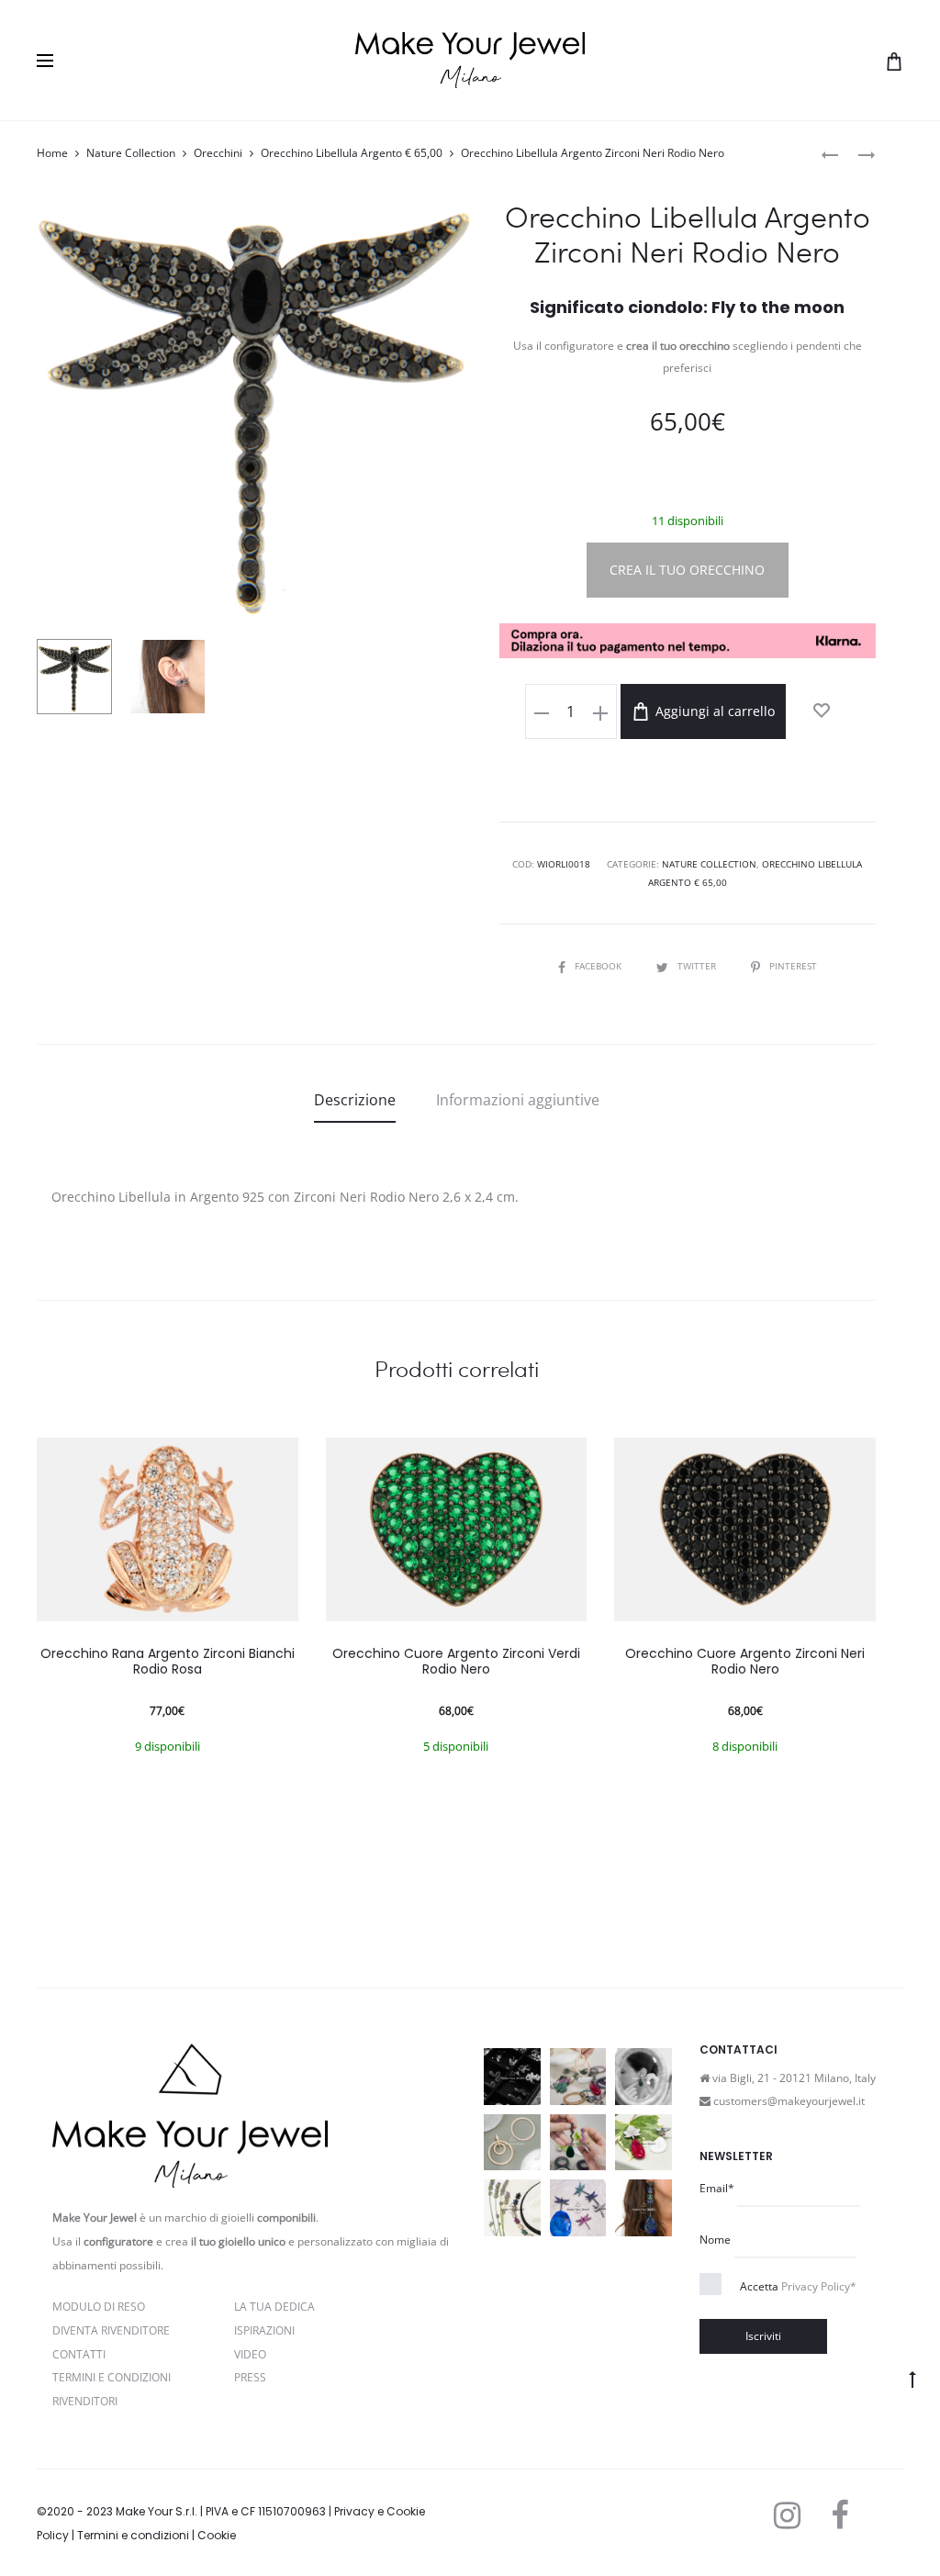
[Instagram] (787, 2515)
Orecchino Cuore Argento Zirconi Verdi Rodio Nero (456, 1661)
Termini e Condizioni (112, 2377)
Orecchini (218, 153)
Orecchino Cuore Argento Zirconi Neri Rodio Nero (745, 1661)
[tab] (355, 1100)
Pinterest (793, 966)
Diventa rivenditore (111, 2330)
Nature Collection (131, 153)
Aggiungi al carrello (713, 711)
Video (250, 2354)
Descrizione (355, 1100)
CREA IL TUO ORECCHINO (687, 570)
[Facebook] (839, 2515)
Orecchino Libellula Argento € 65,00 (352, 153)
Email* (717, 2188)
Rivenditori (85, 2401)
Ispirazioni (264, 2330)
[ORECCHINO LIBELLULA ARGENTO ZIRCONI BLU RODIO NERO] (857, 154)
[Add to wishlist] (822, 711)
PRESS (250, 2377)
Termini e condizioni (133, 2535)
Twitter (698, 966)
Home (52, 153)
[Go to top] (912, 2379)
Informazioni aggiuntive (518, 1100)
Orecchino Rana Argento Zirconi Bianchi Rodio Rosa (168, 1661)
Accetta (798, 2286)
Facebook (599, 966)
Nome (715, 2240)
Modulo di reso (99, 2307)
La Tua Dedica (274, 2307)
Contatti (79, 2354)
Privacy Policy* (819, 2286)
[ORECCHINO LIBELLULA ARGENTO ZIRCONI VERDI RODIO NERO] (830, 154)
